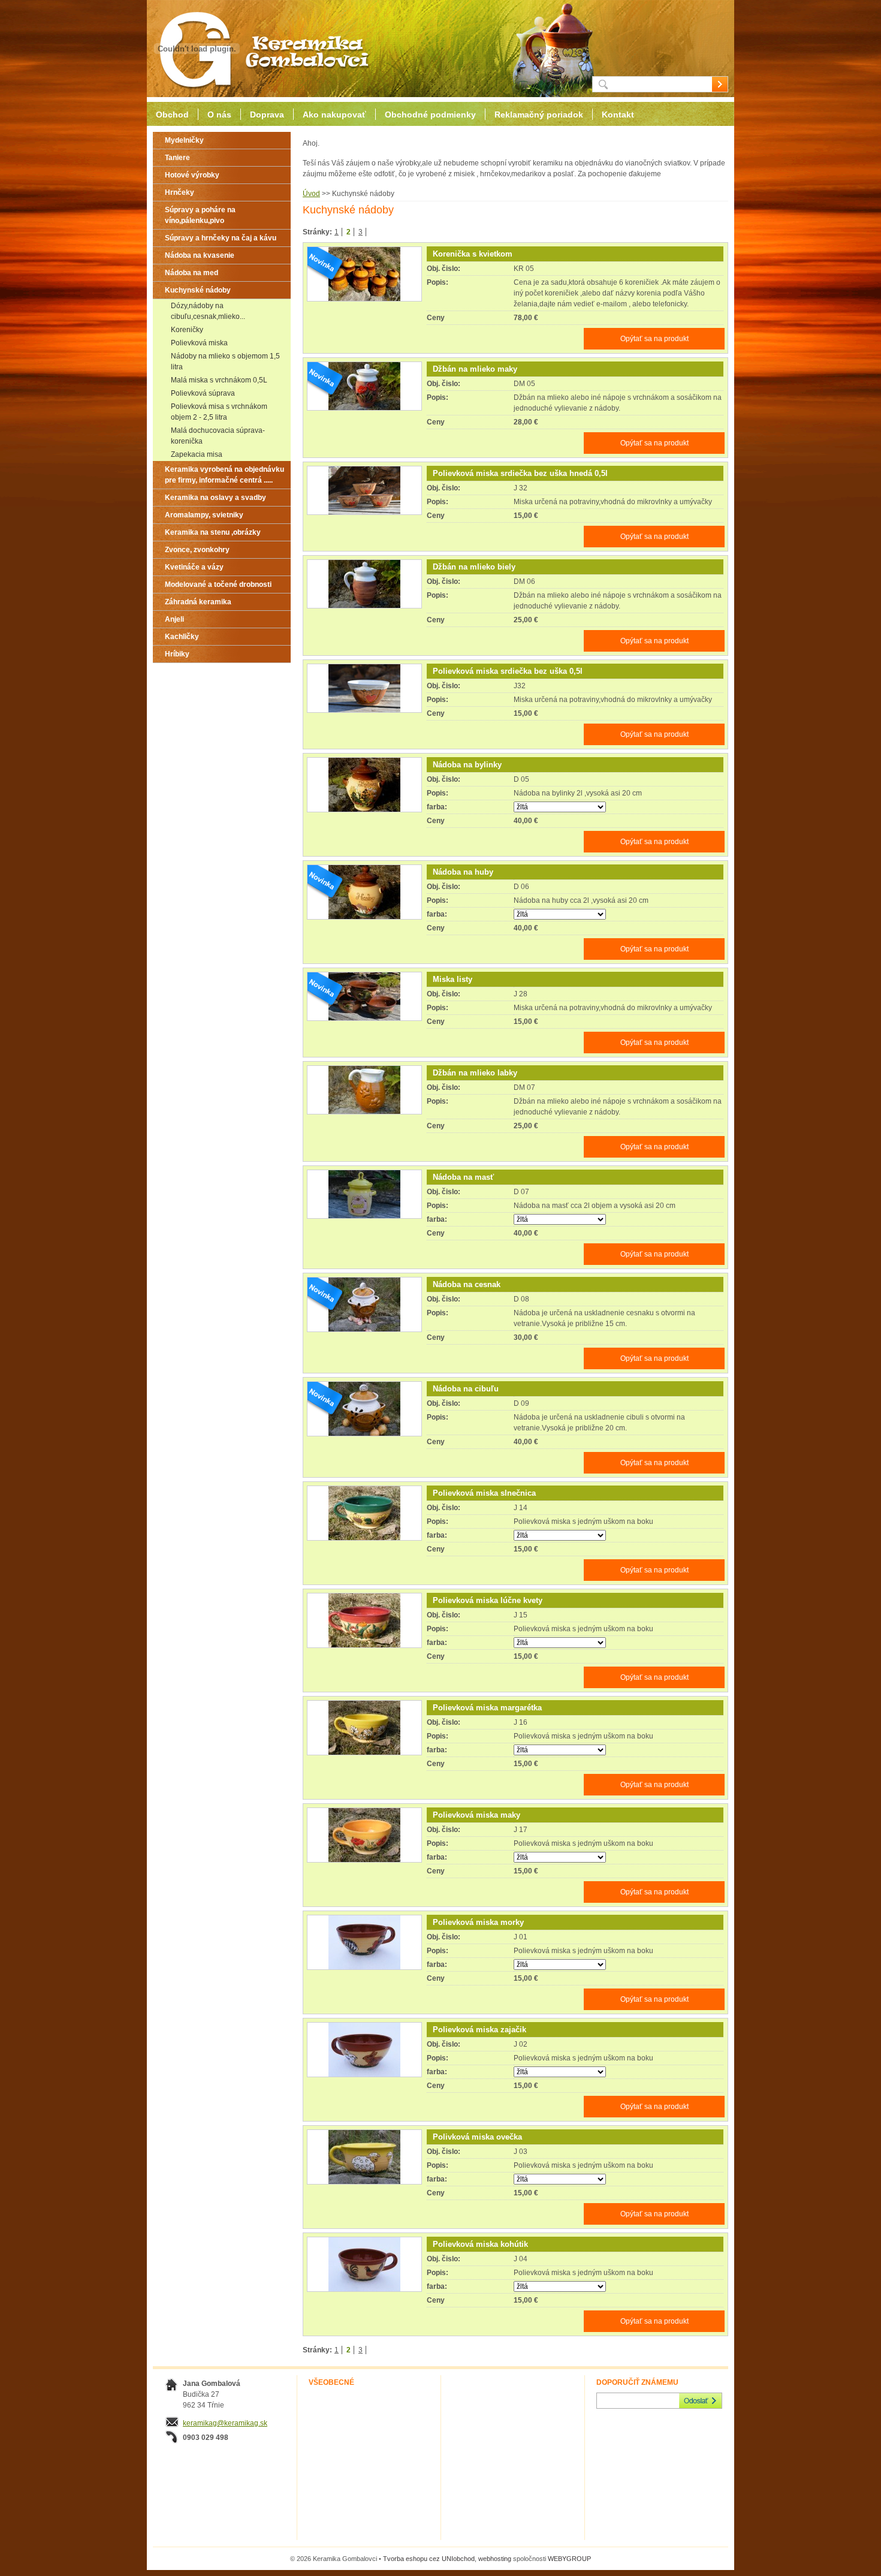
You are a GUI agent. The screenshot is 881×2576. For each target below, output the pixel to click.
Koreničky (187, 330)
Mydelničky (184, 140)
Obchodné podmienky (430, 115)
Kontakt (618, 115)
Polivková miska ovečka (477, 2137)
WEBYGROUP (569, 2559)
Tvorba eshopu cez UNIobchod (429, 2559)
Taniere (177, 158)
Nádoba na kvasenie (200, 255)
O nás (219, 115)
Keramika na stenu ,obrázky (213, 532)
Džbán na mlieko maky (475, 369)
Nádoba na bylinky (467, 765)
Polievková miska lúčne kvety (488, 1600)
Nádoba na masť (463, 1177)
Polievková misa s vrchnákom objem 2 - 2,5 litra (219, 412)
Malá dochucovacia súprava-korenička (218, 436)
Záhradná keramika (198, 602)
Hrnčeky (179, 192)
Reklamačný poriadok (539, 115)
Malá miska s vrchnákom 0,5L (219, 380)
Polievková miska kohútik (480, 2244)
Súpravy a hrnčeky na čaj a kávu (221, 238)
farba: (437, 807)
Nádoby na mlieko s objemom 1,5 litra (225, 361)
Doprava (267, 115)
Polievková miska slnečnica (484, 1493)
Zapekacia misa (197, 454)
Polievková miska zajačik (479, 2030)
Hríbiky (177, 654)
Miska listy (452, 979)
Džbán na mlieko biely (474, 567)
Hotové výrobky (192, 175)
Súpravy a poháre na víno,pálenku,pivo (200, 215)
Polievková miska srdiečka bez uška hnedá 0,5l (520, 473)
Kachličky (182, 637)
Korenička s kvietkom (473, 254)
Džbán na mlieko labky (475, 1073)
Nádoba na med (191, 273)
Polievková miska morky (478, 1922)
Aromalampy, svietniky (204, 515)
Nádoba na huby (463, 872)
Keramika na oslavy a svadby (215, 498)
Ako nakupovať (334, 115)
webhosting (495, 2559)
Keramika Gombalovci (260, 49)
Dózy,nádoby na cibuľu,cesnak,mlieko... (208, 311)
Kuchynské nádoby (198, 290)
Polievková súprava (203, 393)
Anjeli (174, 619)
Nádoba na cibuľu (466, 1389)
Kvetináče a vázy (194, 567)
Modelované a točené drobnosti (218, 585)
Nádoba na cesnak (467, 1284)
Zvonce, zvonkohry (197, 550)
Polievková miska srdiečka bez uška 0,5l (508, 671)
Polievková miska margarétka (487, 1708)
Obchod (172, 115)
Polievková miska (199, 343)
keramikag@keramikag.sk (225, 2423)
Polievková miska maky (476, 1815)
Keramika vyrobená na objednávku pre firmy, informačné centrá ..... (224, 475)
